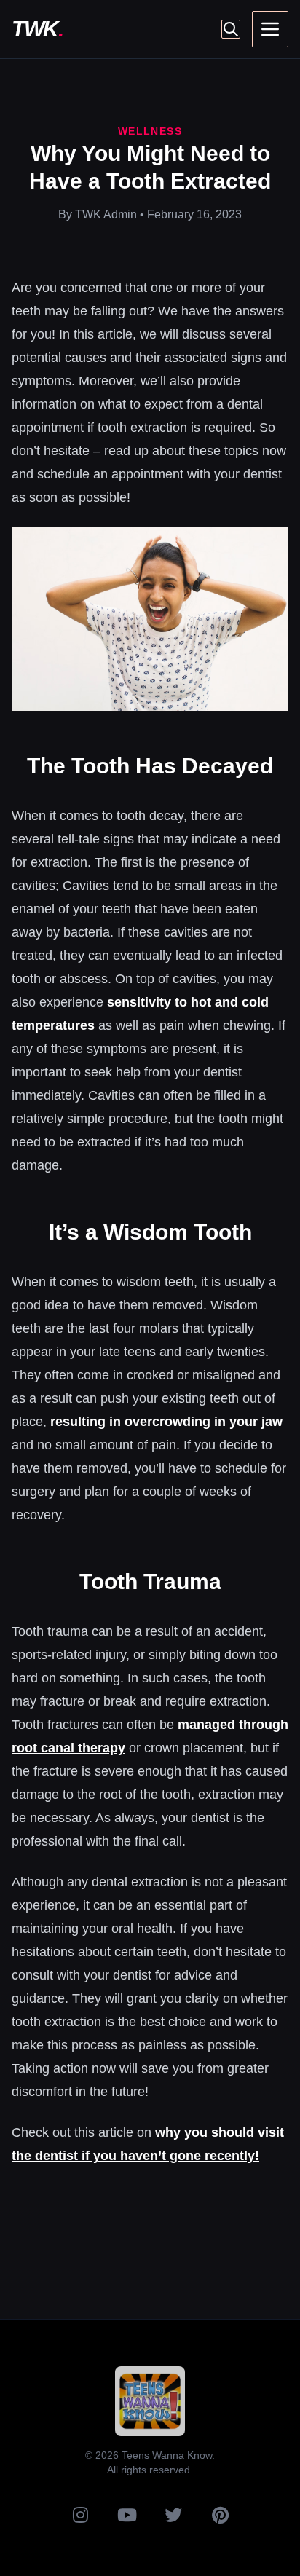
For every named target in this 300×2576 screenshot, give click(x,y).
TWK (37, 29)
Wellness (150, 131)
